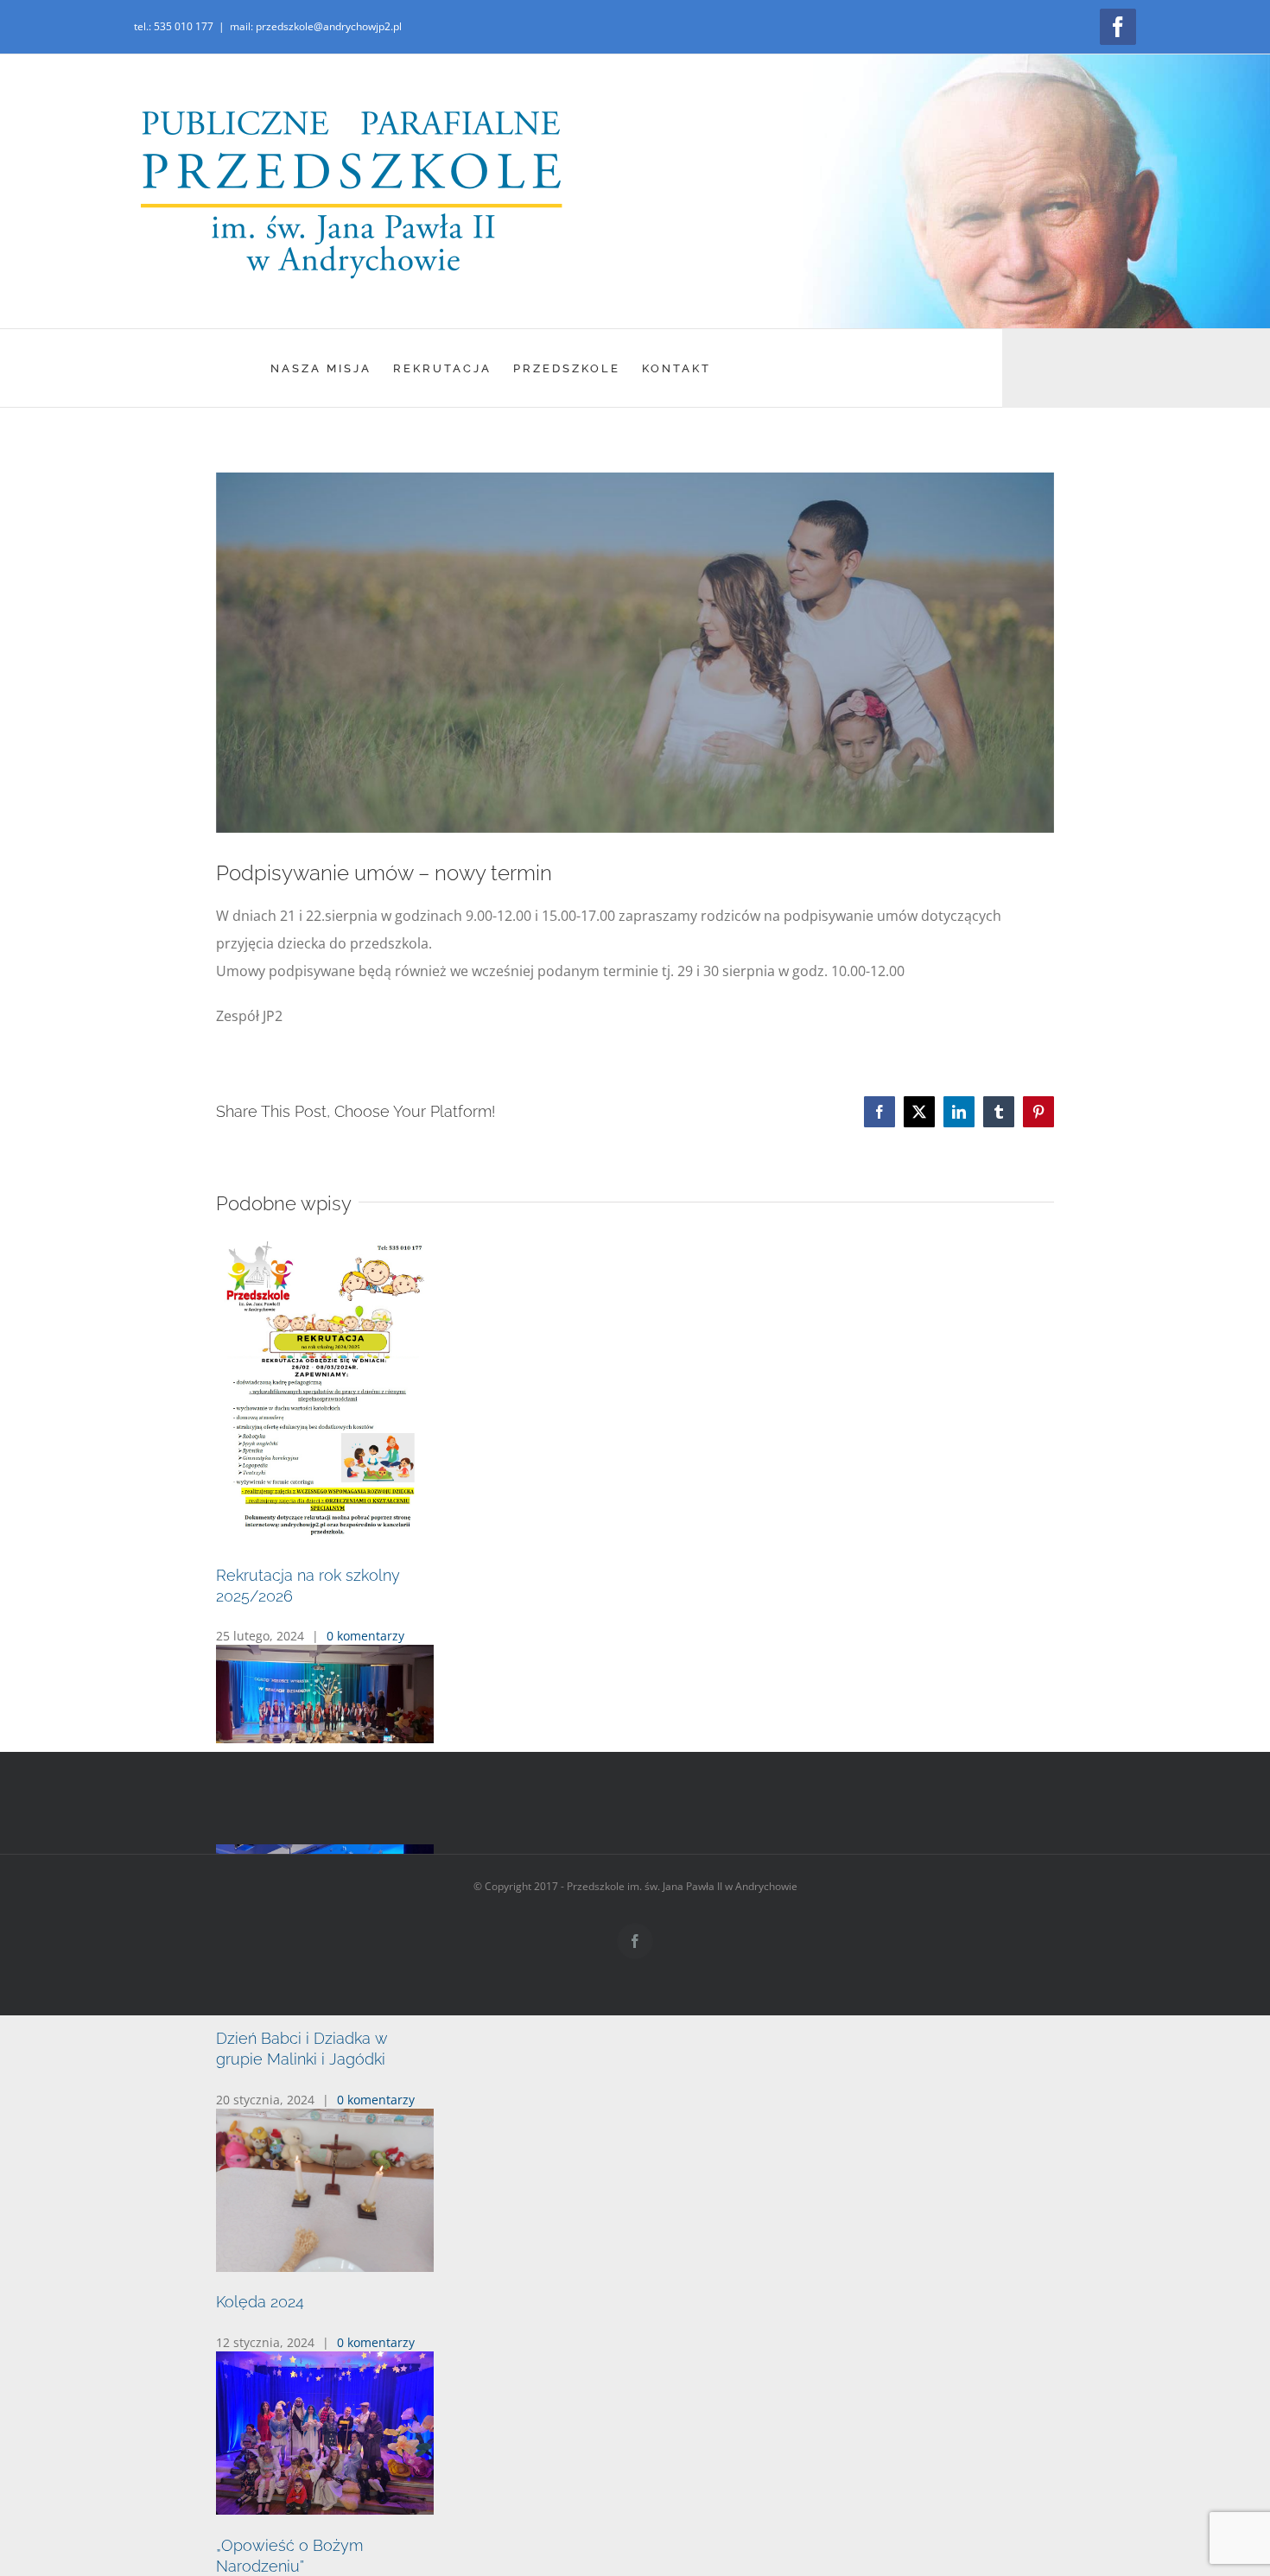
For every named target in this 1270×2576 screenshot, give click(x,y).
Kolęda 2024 (260, 2480)
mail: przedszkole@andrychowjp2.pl (316, 26)
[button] (635, 1722)
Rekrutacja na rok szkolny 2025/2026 (349, 1658)
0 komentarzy (365, 1699)
